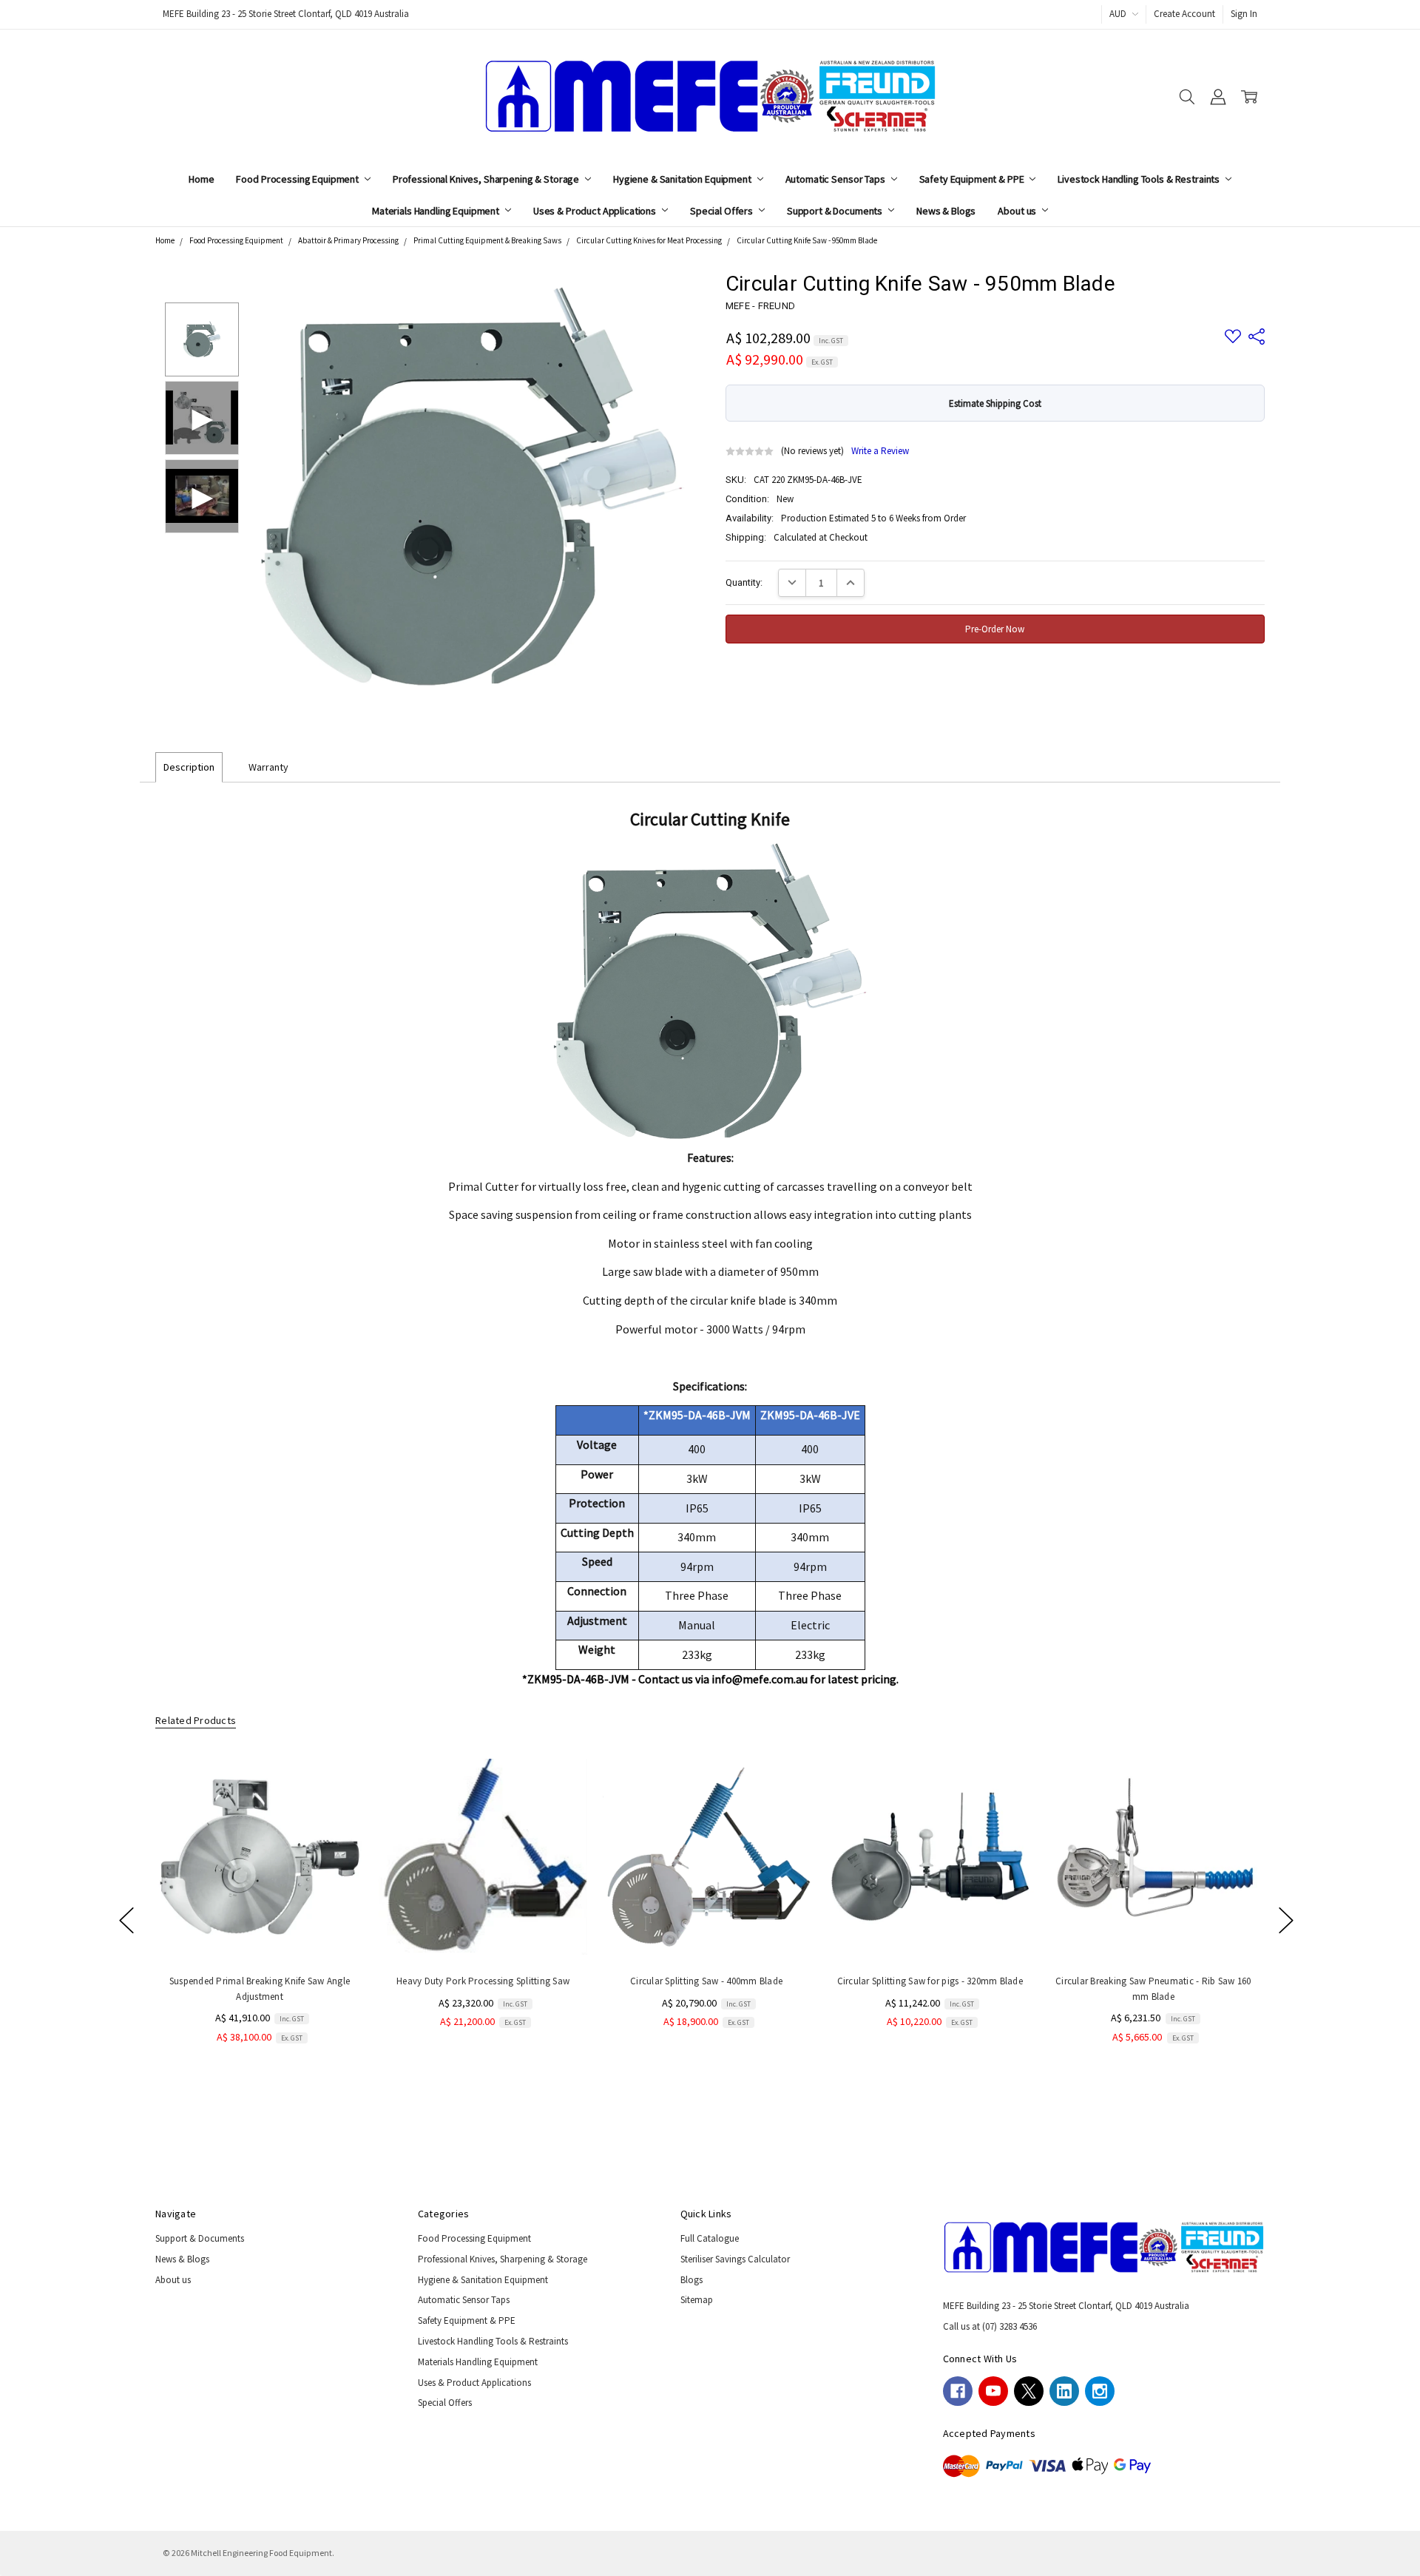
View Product (1153, 1932)
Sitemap (697, 2300)
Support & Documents (836, 211)
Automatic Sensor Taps (836, 179)
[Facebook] (958, 2391)
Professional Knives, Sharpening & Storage (487, 179)
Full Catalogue (710, 2238)
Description (189, 767)
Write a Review (880, 452)
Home (201, 179)
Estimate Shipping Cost (995, 403)
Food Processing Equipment (298, 179)
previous (126, 1920)
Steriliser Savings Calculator (735, 2259)
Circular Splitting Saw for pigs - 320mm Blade (929, 1981)
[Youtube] (993, 2391)
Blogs (692, 2280)
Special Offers (723, 211)
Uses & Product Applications (596, 211)
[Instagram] (1100, 2391)
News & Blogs (946, 211)
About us (1018, 211)
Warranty (268, 767)
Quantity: (744, 582)
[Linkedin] (1064, 2391)
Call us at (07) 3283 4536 (990, 2326)
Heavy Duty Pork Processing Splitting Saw (483, 1981)
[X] (1029, 2391)
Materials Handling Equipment (437, 211)
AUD (1119, 14)
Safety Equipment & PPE (973, 179)
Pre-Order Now (260, 1932)
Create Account (1184, 14)
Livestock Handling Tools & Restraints (1140, 179)
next (1286, 1920)
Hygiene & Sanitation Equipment (683, 179)
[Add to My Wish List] (339, 1801)
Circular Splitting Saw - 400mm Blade (706, 1981)
